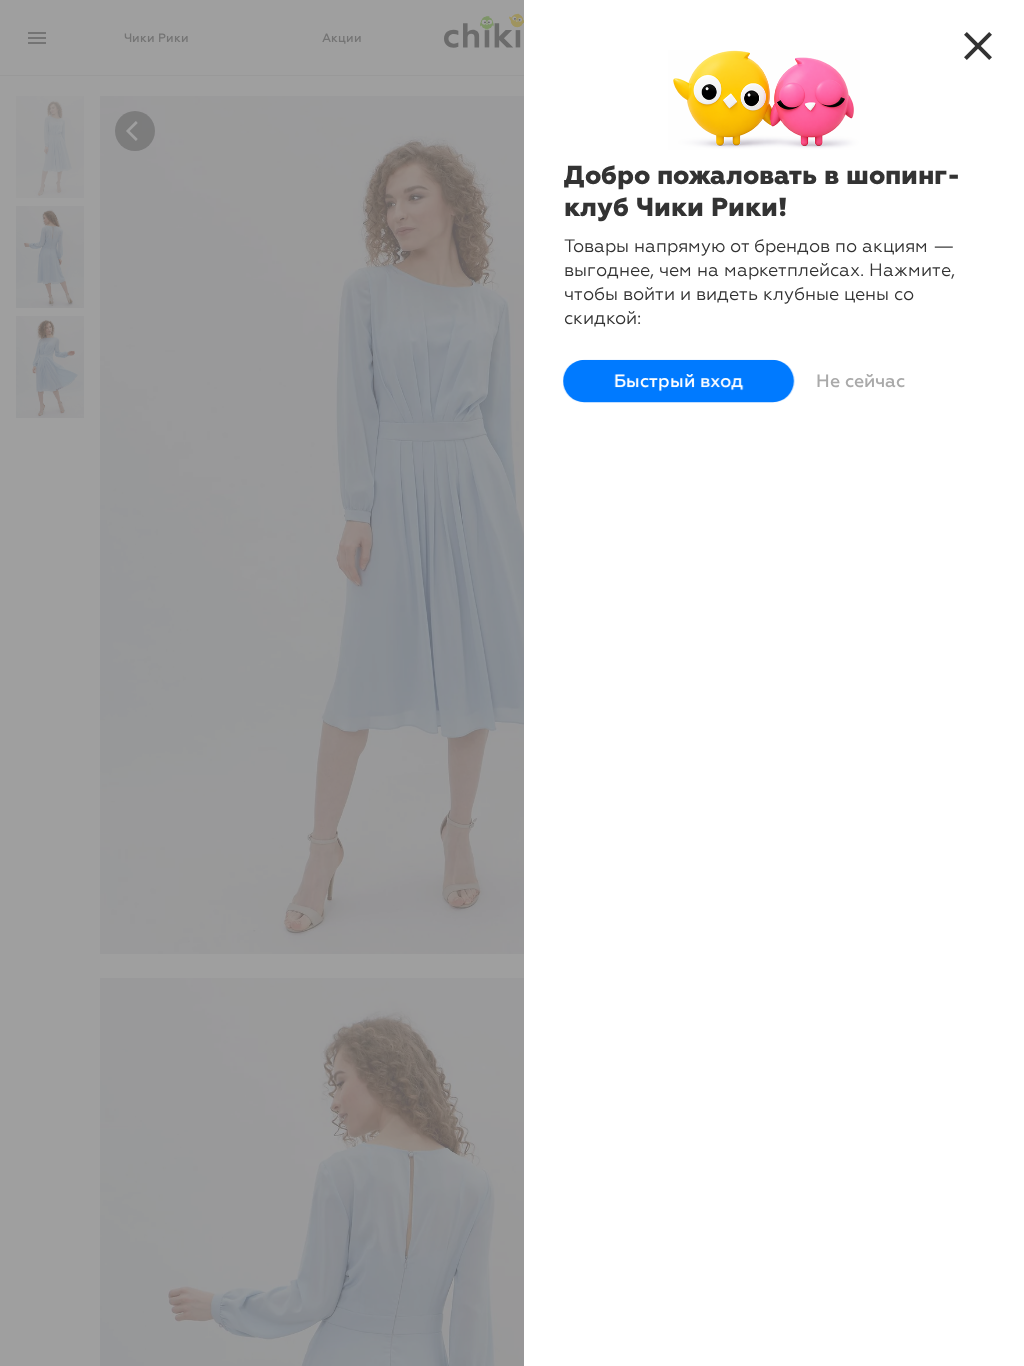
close (978, 46)
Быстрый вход (678, 381)
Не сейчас (860, 381)
